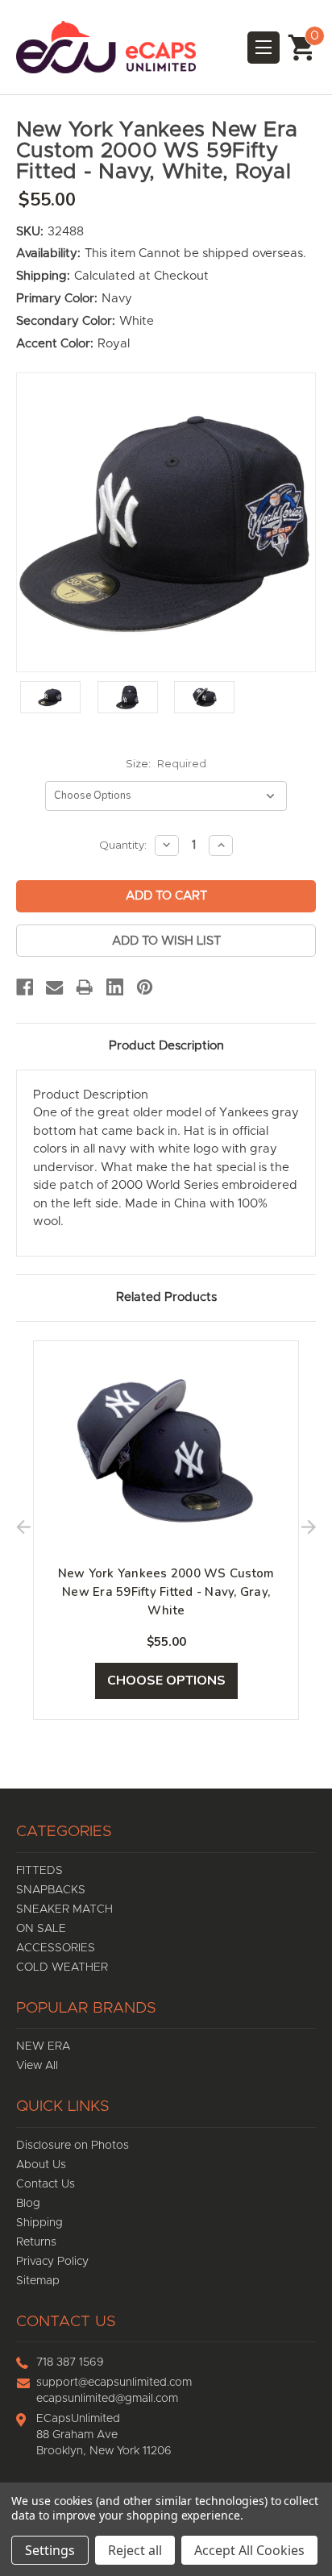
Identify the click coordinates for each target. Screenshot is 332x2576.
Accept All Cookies (249, 2550)
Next (309, 1530)
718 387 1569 (70, 2362)
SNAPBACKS (51, 1890)
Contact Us (46, 2184)
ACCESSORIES (56, 1948)
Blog (28, 2204)
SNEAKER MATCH (64, 1909)
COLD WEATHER (62, 1967)
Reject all (135, 2550)
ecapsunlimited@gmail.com (107, 2399)
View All (37, 2066)
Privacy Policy (52, 2262)
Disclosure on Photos (73, 2146)
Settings (50, 2550)
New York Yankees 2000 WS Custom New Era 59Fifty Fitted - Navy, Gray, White (166, 1592)
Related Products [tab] (166, 1297)
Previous (23, 1530)
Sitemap (38, 2281)
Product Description (166, 1046)
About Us (41, 2165)
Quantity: (123, 845)
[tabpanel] (166, 1531)
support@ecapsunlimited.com (114, 2383)
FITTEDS (39, 1871)
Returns (36, 2242)
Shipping (39, 2223)
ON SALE (41, 1929)
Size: (166, 763)
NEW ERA (43, 2046)
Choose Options (166, 1681)
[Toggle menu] (264, 48)
